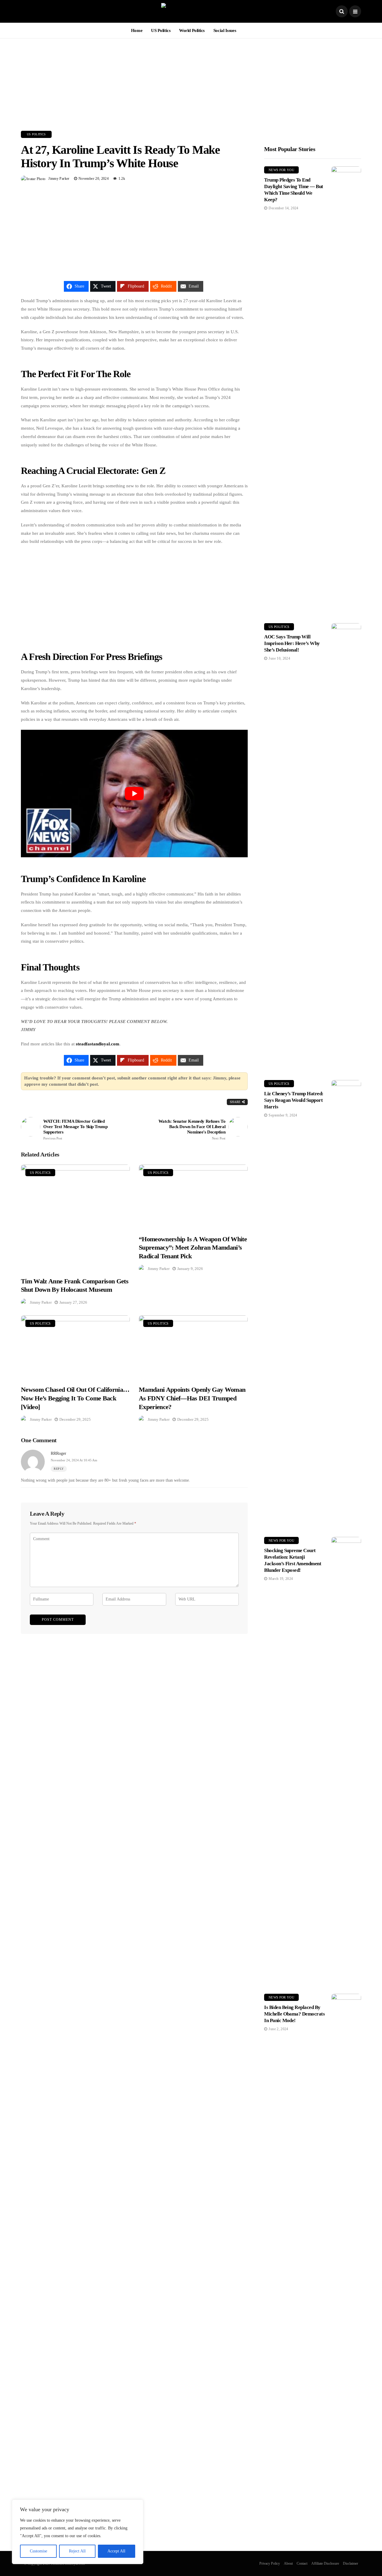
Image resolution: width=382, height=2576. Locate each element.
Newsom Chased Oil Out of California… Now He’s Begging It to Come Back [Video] (75, 1398)
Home (137, 30)
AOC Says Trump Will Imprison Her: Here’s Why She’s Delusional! (292, 643)
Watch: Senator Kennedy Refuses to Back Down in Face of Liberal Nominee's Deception (192, 1129)
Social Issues (225, 30)
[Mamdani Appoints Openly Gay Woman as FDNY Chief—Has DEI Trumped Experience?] (193, 1347)
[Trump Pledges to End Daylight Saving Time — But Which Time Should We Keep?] (346, 390)
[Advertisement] (191, 80)
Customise (38, 2551)
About (288, 2563)
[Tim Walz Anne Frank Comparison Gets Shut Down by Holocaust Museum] (75, 1217)
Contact (302, 2563)
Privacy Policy (270, 2563)
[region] (78, 2532)
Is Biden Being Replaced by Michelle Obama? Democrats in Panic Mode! (294, 2014)
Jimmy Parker (59, 179)
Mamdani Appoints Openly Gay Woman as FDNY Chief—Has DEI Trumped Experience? (192, 1398)
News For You (281, 170)
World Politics (192, 30)
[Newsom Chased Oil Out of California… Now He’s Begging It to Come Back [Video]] (75, 1347)
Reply (59, 1469)
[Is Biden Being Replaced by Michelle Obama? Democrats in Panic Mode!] (346, 2218)
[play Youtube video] (134, 794)
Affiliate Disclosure (325, 2563)
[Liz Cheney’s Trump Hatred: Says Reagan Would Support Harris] (346, 1304)
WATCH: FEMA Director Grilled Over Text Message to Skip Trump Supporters (75, 1129)
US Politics (161, 30)
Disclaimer (351, 2563)
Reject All (77, 2551)
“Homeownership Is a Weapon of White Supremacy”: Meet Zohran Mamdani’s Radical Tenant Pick (193, 1248)
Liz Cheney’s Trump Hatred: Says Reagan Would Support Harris (294, 1100)
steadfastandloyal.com (98, 1044)
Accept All (116, 2551)
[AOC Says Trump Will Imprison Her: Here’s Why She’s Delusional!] (346, 847)
